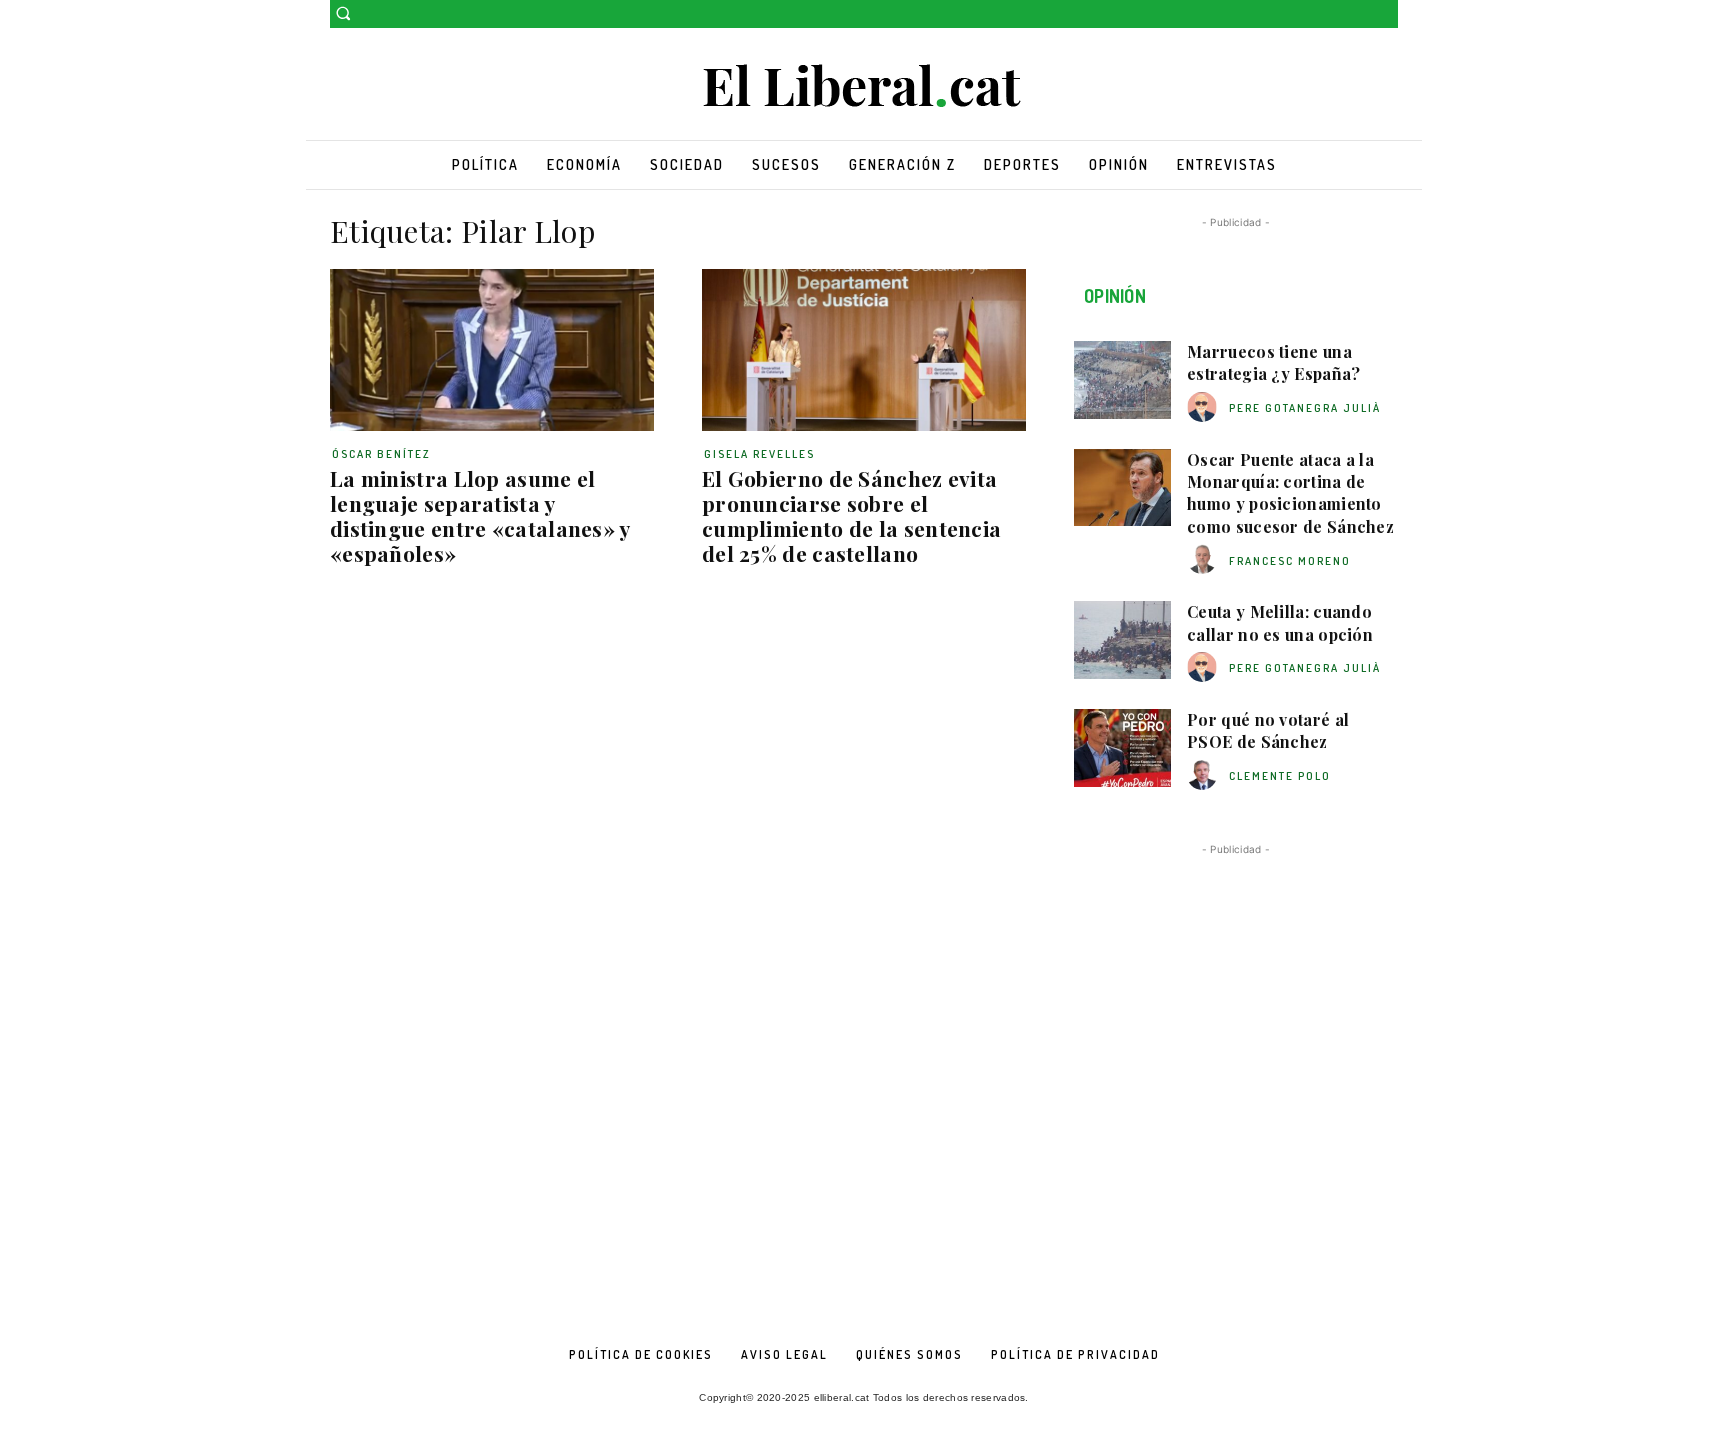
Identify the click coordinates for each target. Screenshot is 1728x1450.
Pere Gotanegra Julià (1305, 408)
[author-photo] (1205, 407)
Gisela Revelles (759, 454)
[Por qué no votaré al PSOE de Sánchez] (1122, 748)
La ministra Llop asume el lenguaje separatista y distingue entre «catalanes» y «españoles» (480, 515)
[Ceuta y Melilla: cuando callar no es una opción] (1122, 640)
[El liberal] (864, 86)
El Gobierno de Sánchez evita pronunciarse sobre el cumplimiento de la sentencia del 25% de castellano (851, 515)
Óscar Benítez (381, 454)
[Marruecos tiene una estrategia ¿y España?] (1122, 380)
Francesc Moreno (1290, 561)
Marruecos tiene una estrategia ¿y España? (1273, 362)
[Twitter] (1386, 14)
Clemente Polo (1280, 776)
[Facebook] (1358, 14)
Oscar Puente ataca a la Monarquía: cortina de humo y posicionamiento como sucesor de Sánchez (1290, 493)
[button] (343, 13)
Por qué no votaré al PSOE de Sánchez (1268, 730)
